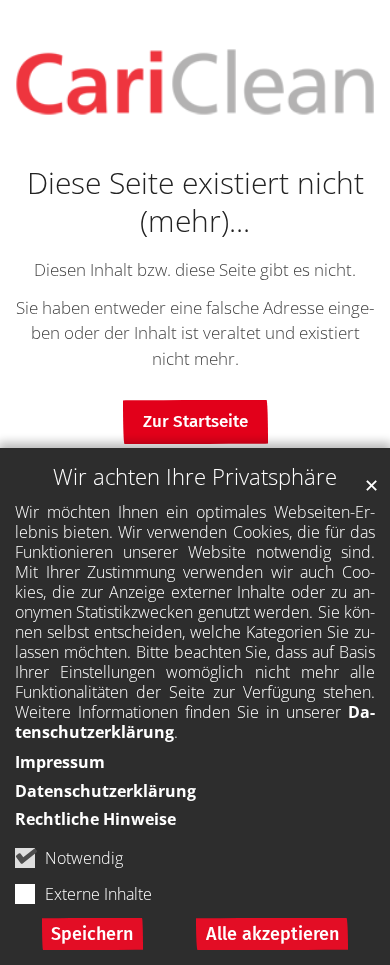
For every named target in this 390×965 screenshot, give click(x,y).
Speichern (92, 934)
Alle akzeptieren (272, 934)
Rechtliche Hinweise (95, 819)
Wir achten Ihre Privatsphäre (195, 476)
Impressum (60, 762)
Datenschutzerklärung (105, 791)
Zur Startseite (195, 421)
